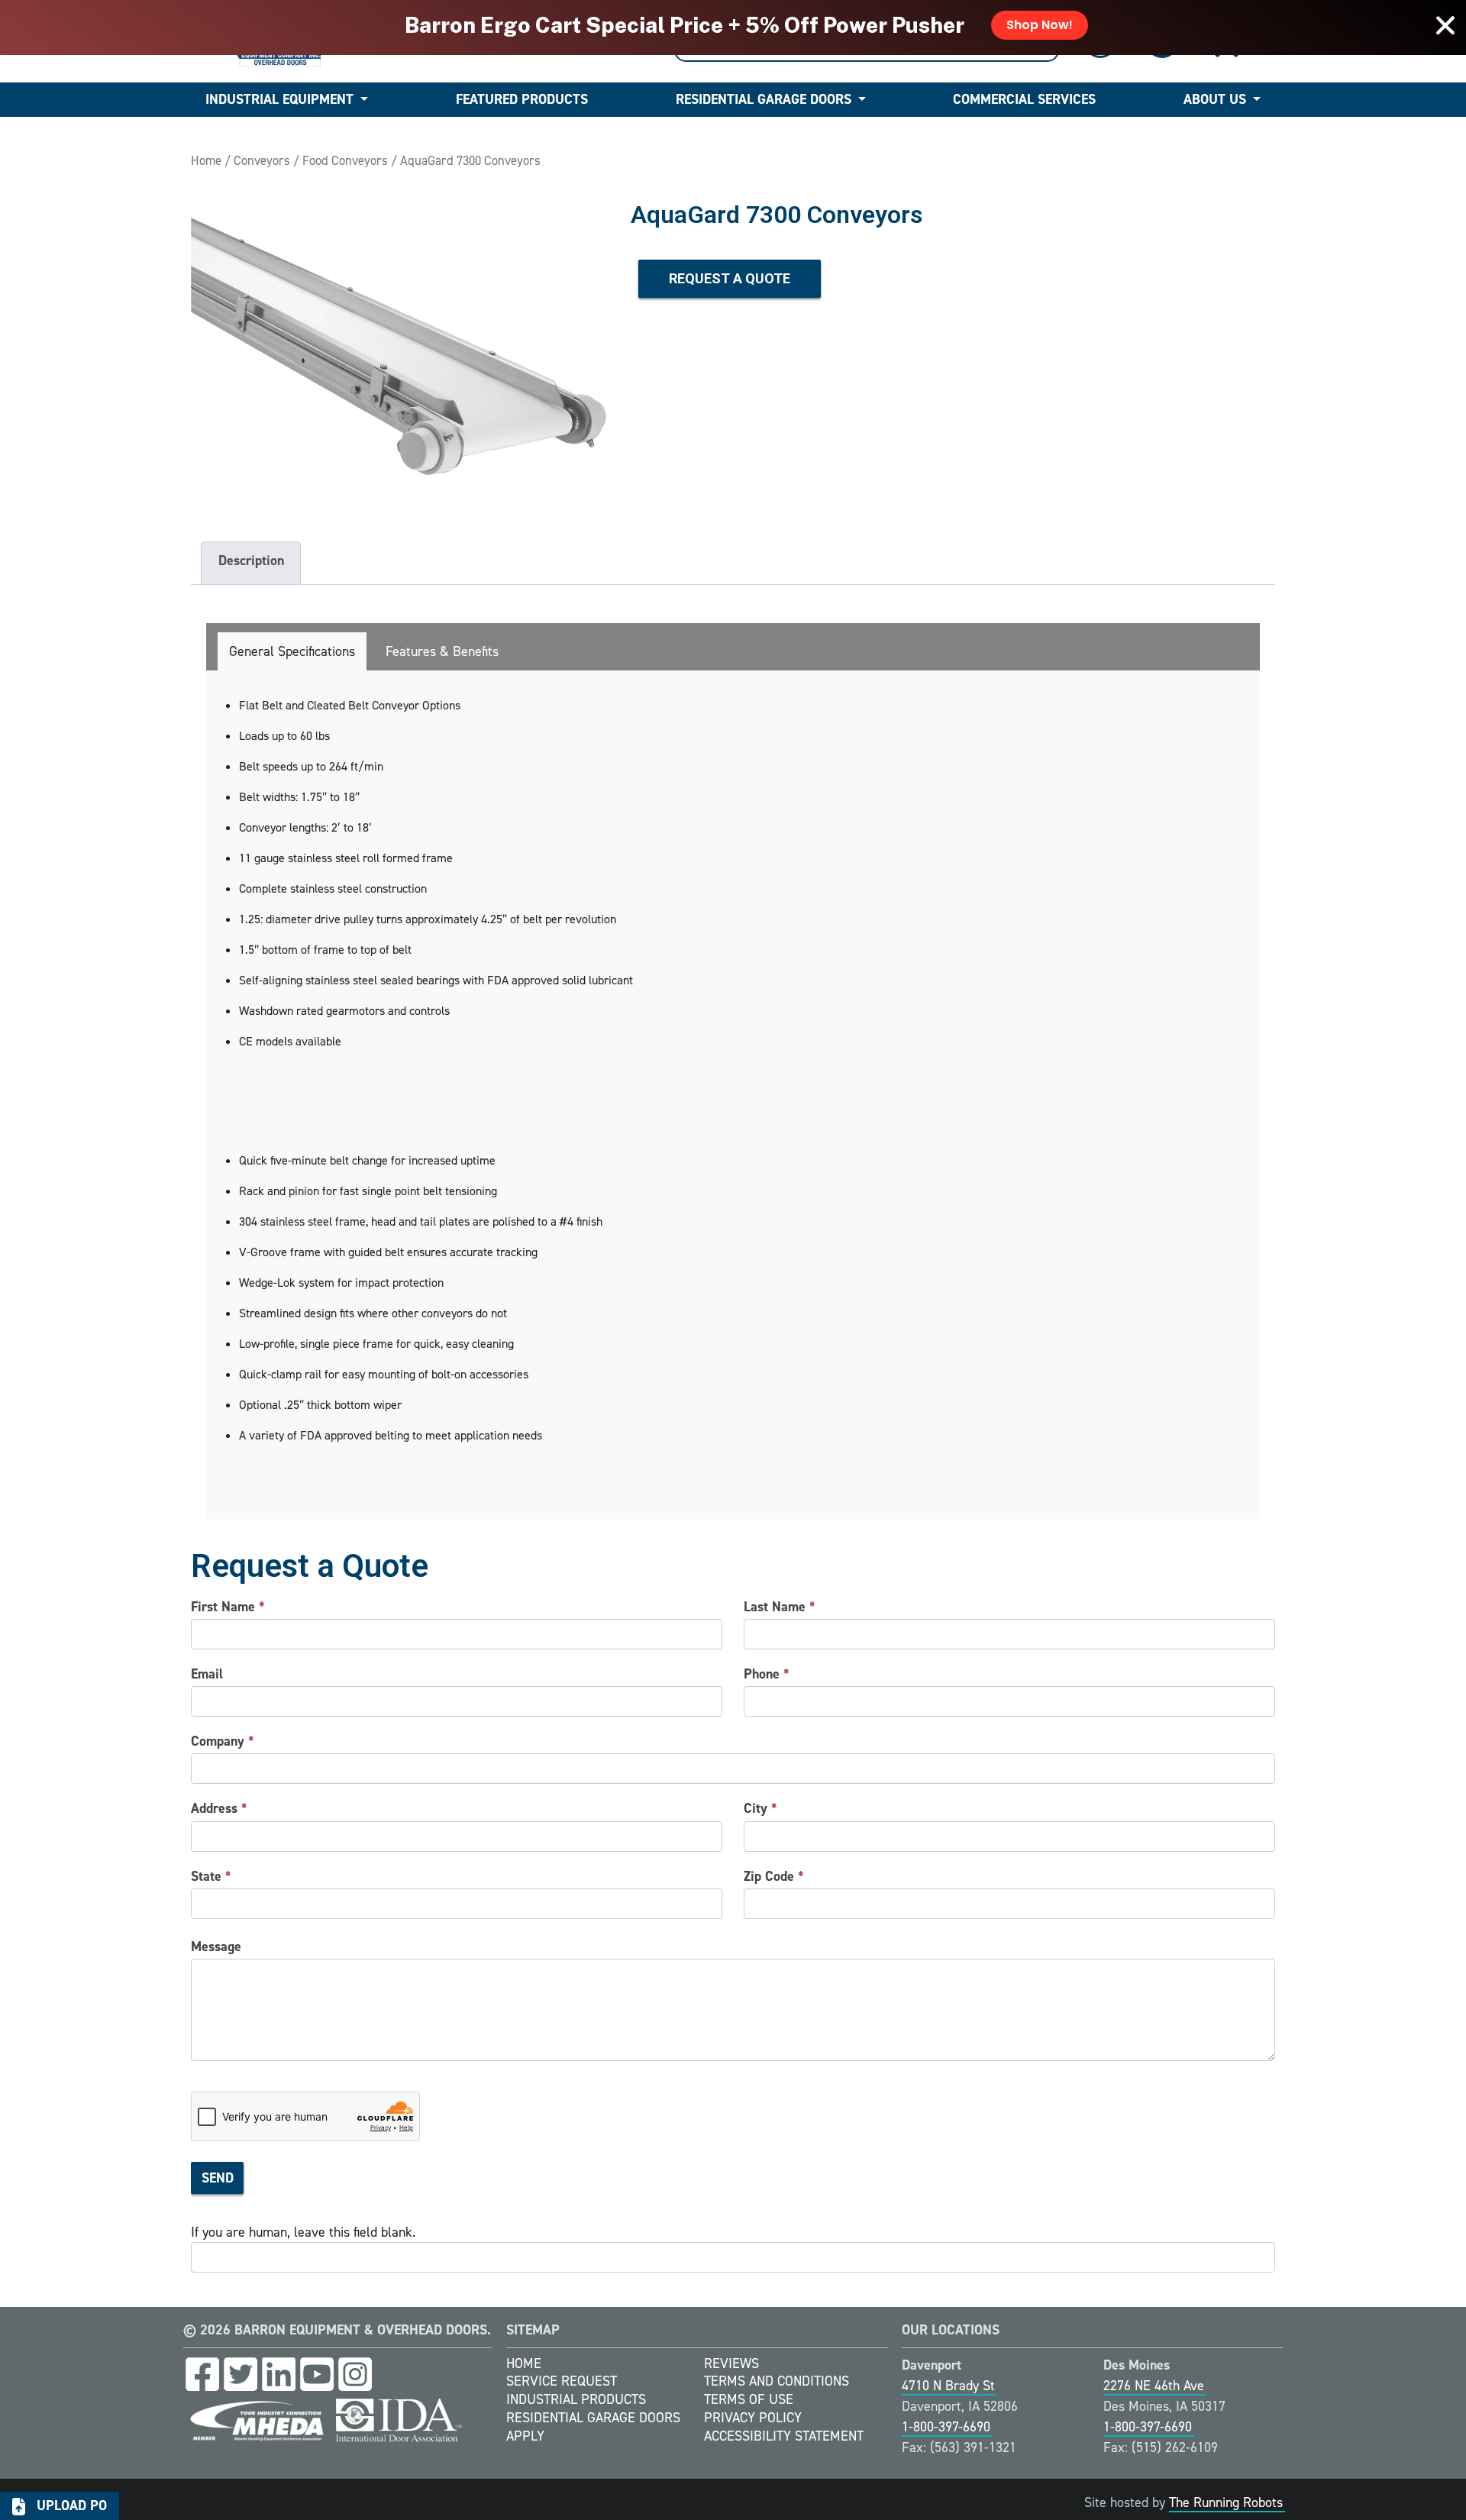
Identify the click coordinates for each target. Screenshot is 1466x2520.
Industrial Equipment (279, 99)
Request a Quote (730, 278)
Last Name (780, 1607)
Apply (525, 2436)
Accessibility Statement (784, 2436)
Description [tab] (251, 561)
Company (223, 1741)
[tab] (292, 651)
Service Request (562, 2381)
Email (207, 1674)
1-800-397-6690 (946, 2427)
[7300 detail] (403, 346)
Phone (767, 1674)
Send (218, 2178)
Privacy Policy (753, 2418)
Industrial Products (576, 2399)
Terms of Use (749, 2399)
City (760, 1808)
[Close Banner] (1445, 25)
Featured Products (522, 99)
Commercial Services (1024, 99)
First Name (228, 1607)
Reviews (731, 2363)
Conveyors (262, 160)
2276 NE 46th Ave (1154, 2386)
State (211, 1876)
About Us (1215, 99)
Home (206, 160)
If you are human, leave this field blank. (303, 2232)
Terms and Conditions (777, 2381)
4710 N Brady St (948, 2386)
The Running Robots (1226, 2502)
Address (219, 1808)
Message (216, 1947)
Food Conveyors (345, 160)
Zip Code (774, 1876)
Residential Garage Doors (764, 99)
